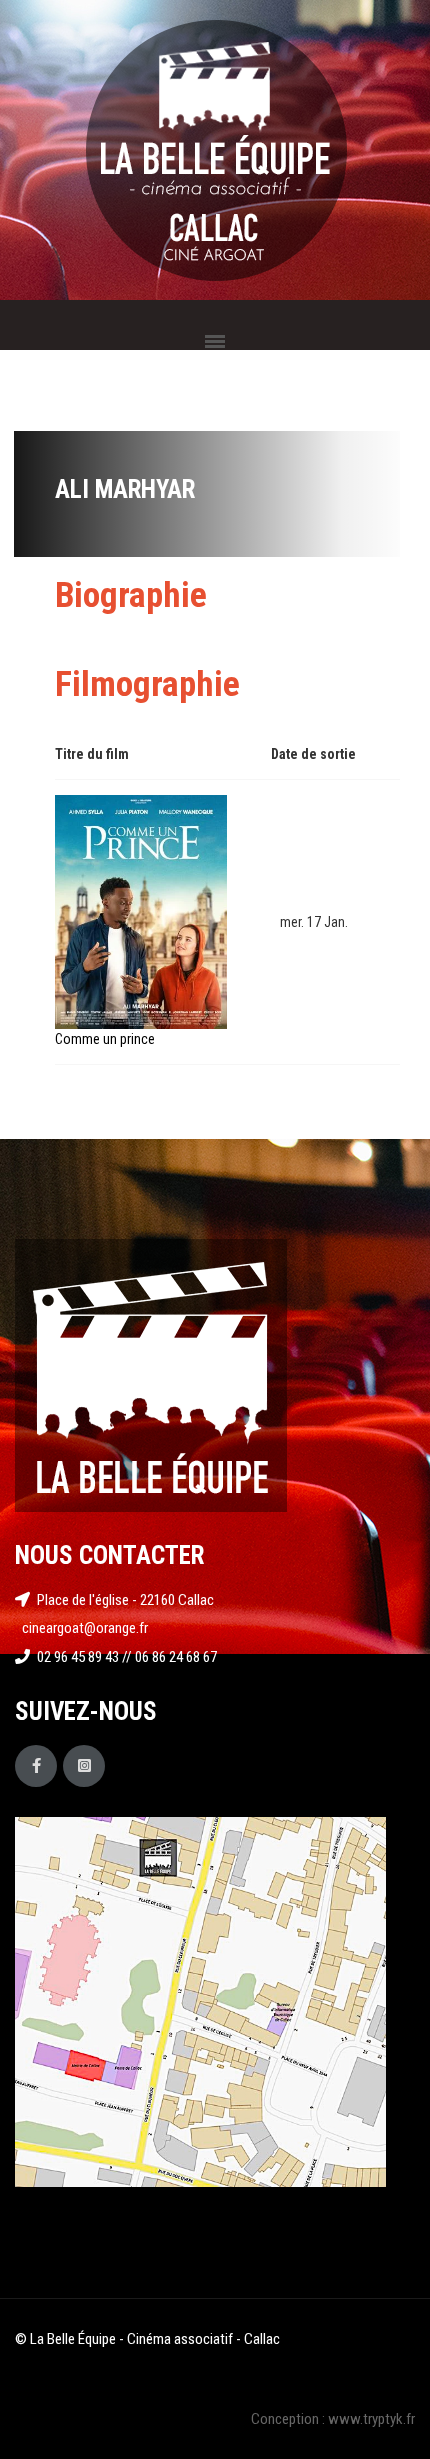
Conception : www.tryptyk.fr (333, 2419)
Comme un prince (105, 1039)
